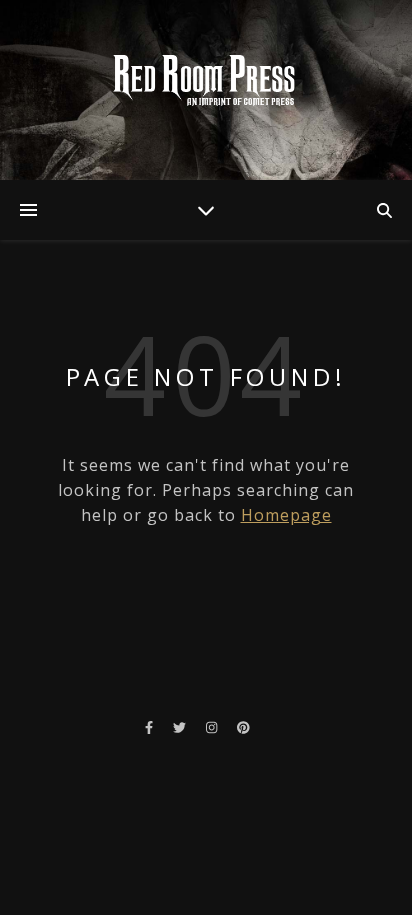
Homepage (286, 515)
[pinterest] (243, 727)
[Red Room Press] (206, 80)
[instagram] (213, 727)
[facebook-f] (150, 727)
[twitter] (181, 727)
